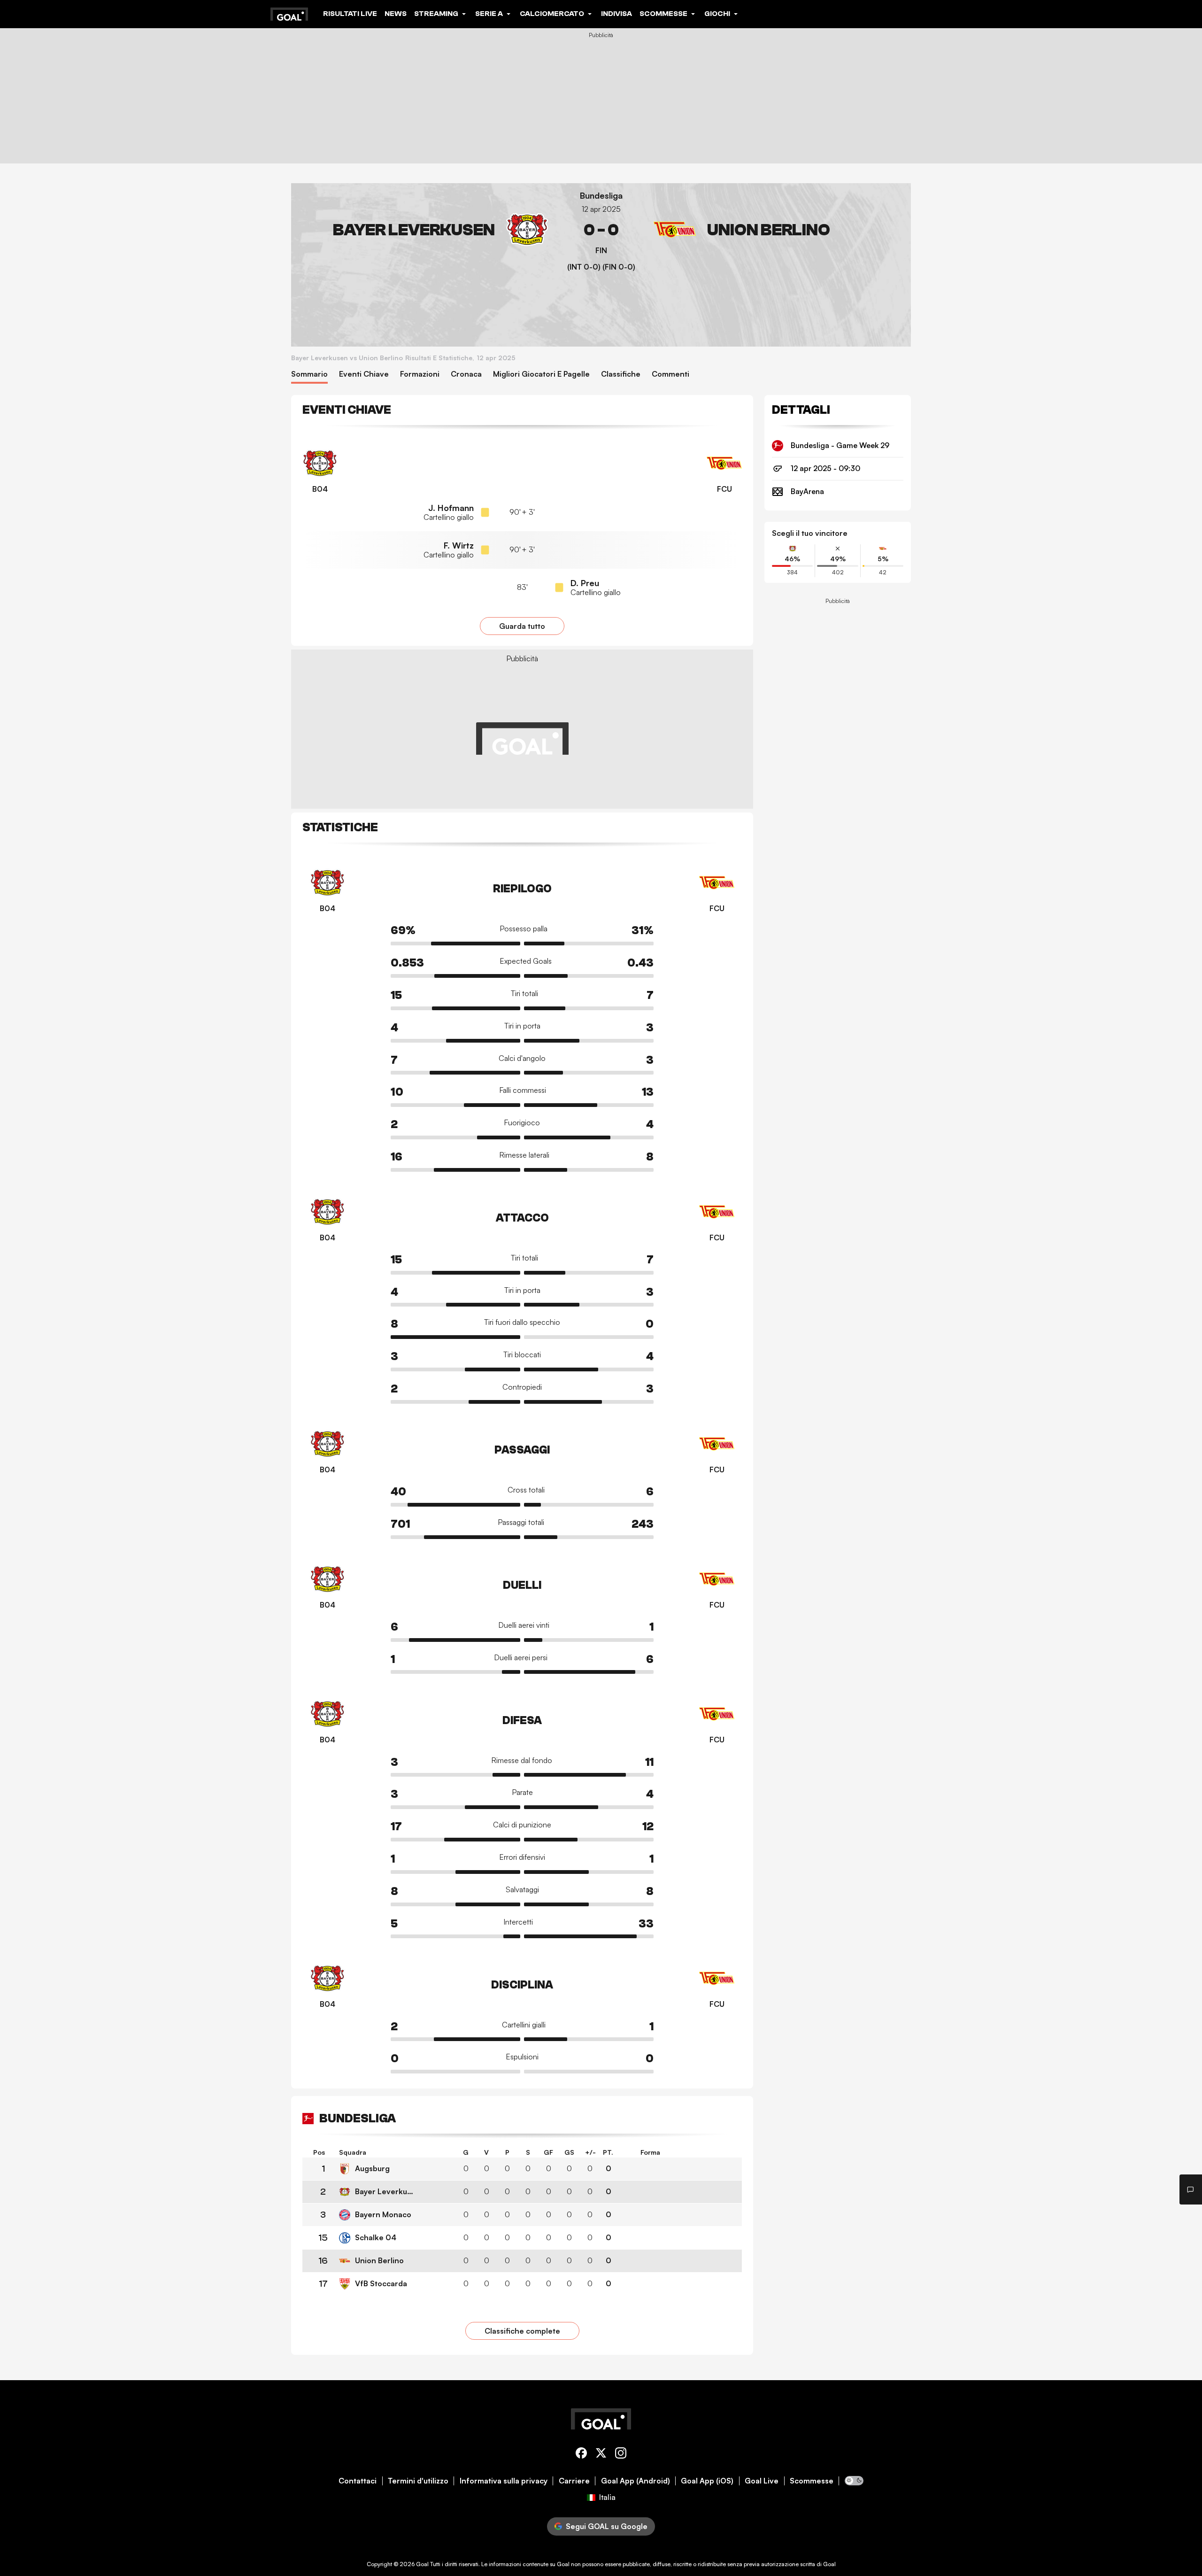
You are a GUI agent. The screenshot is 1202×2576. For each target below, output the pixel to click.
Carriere (574, 2481)
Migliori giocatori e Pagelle (541, 374)
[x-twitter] (601, 2455)
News (396, 14)
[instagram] (621, 2455)
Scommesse (812, 2481)
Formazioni (420, 374)
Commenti (670, 374)
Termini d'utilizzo (418, 2481)
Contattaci (358, 2481)
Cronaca (466, 374)
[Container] (424, 230)
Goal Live (762, 2481)
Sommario (309, 374)
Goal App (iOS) (707, 2481)
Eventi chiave (364, 374)
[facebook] (581, 2455)
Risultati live (350, 14)
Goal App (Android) (636, 2481)
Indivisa (616, 14)
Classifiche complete (522, 2331)
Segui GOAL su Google (607, 2526)
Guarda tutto (522, 626)
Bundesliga (601, 196)
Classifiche (621, 374)
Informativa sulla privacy (504, 2481)
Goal (422, 2564)
